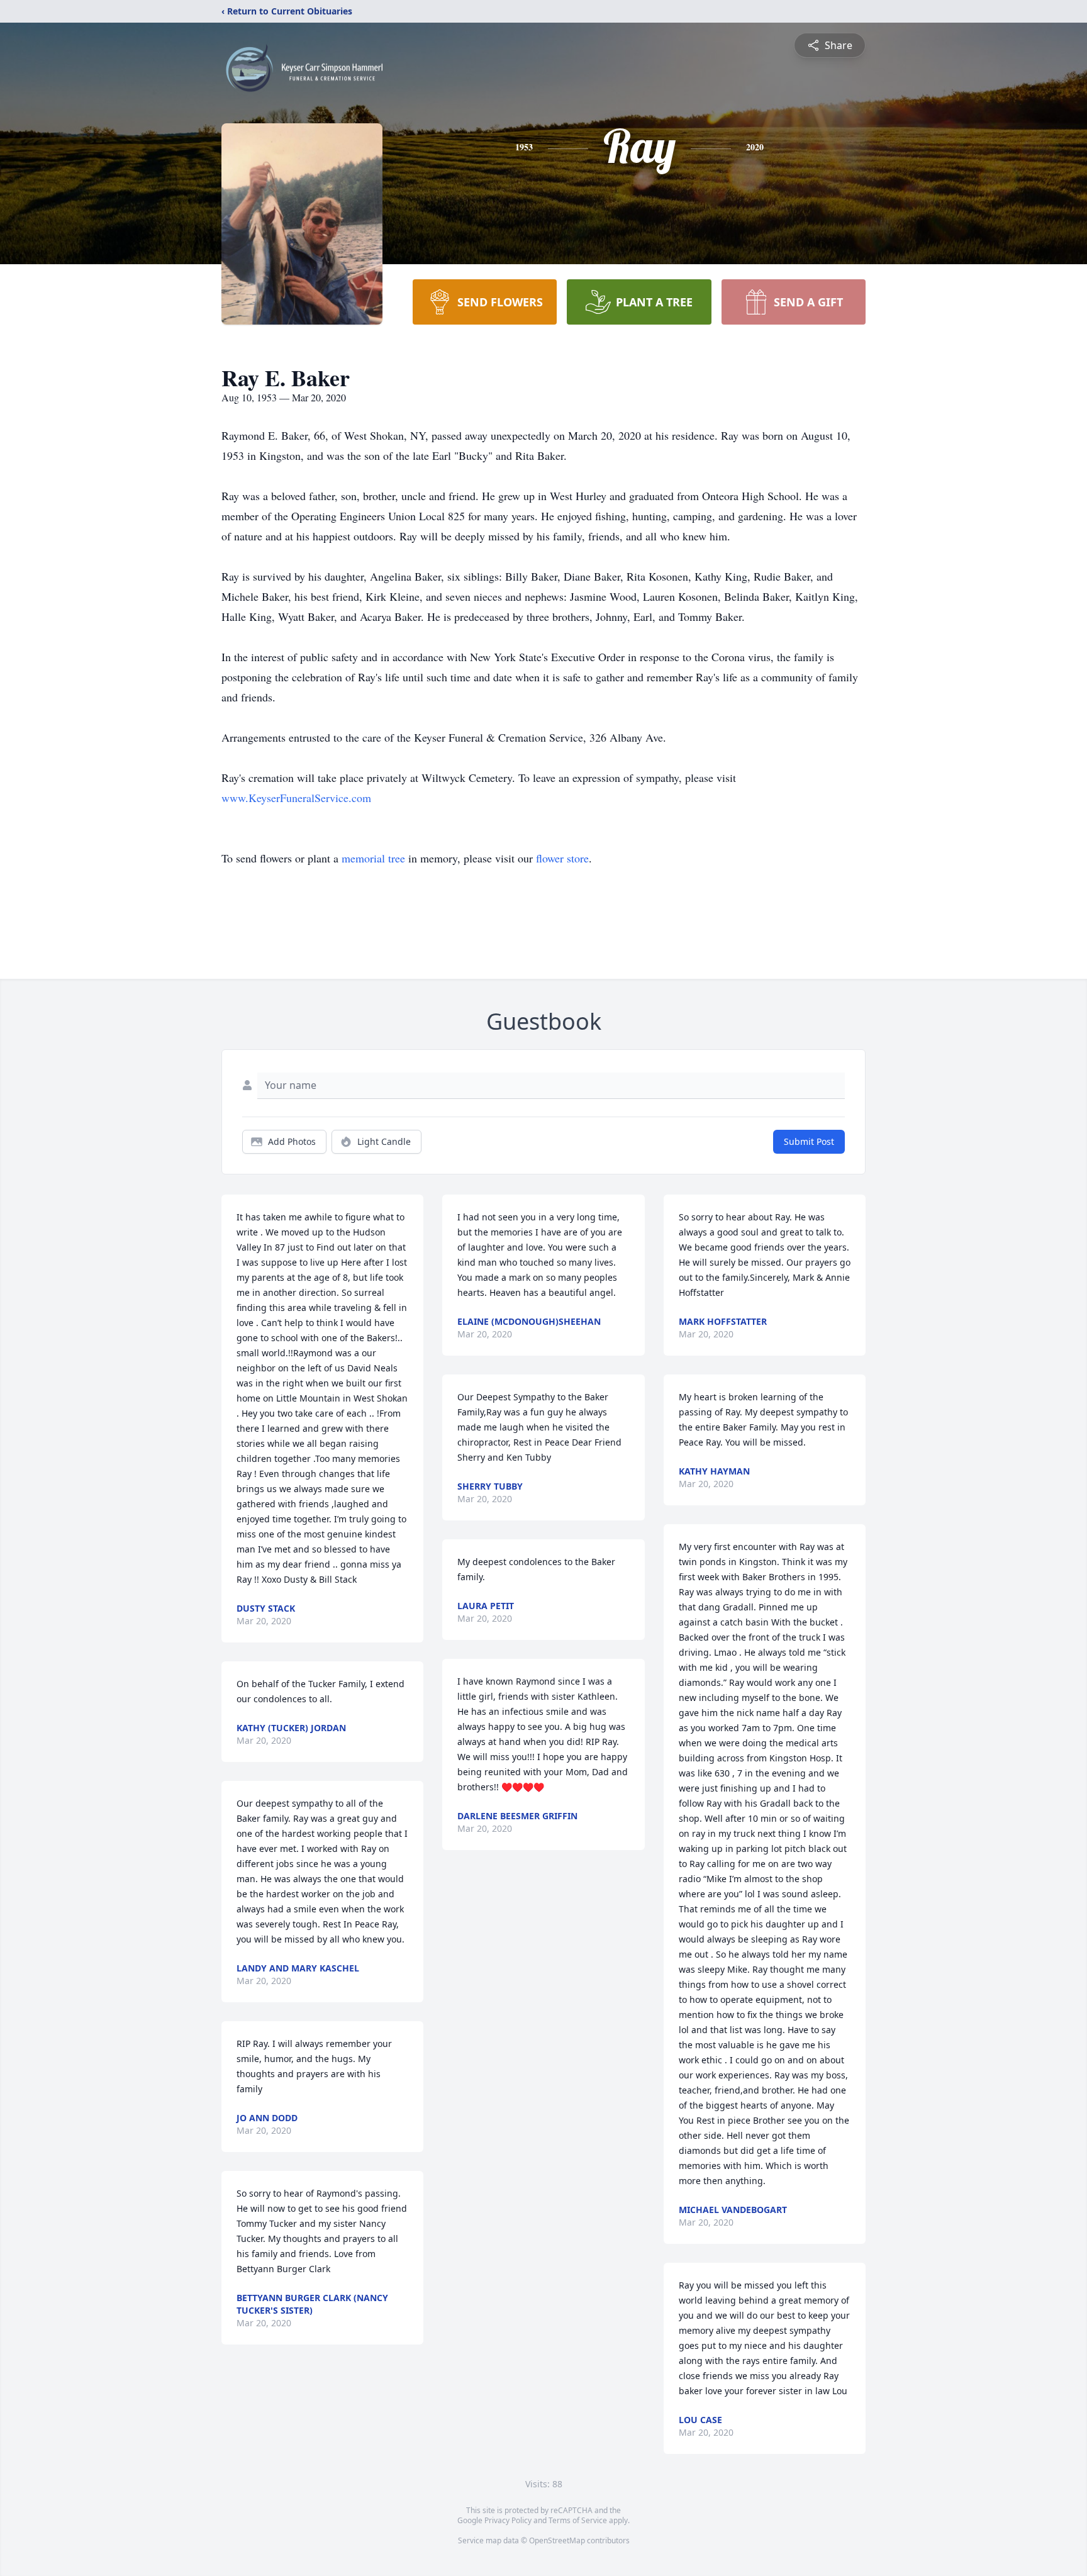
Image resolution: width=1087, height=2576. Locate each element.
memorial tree (373, 858)
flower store (562, 858)
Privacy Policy (508, 2520)
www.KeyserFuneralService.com (296, 798)
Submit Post (809, 1141)
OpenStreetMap (557, 2540)
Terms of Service (578, 2520)
